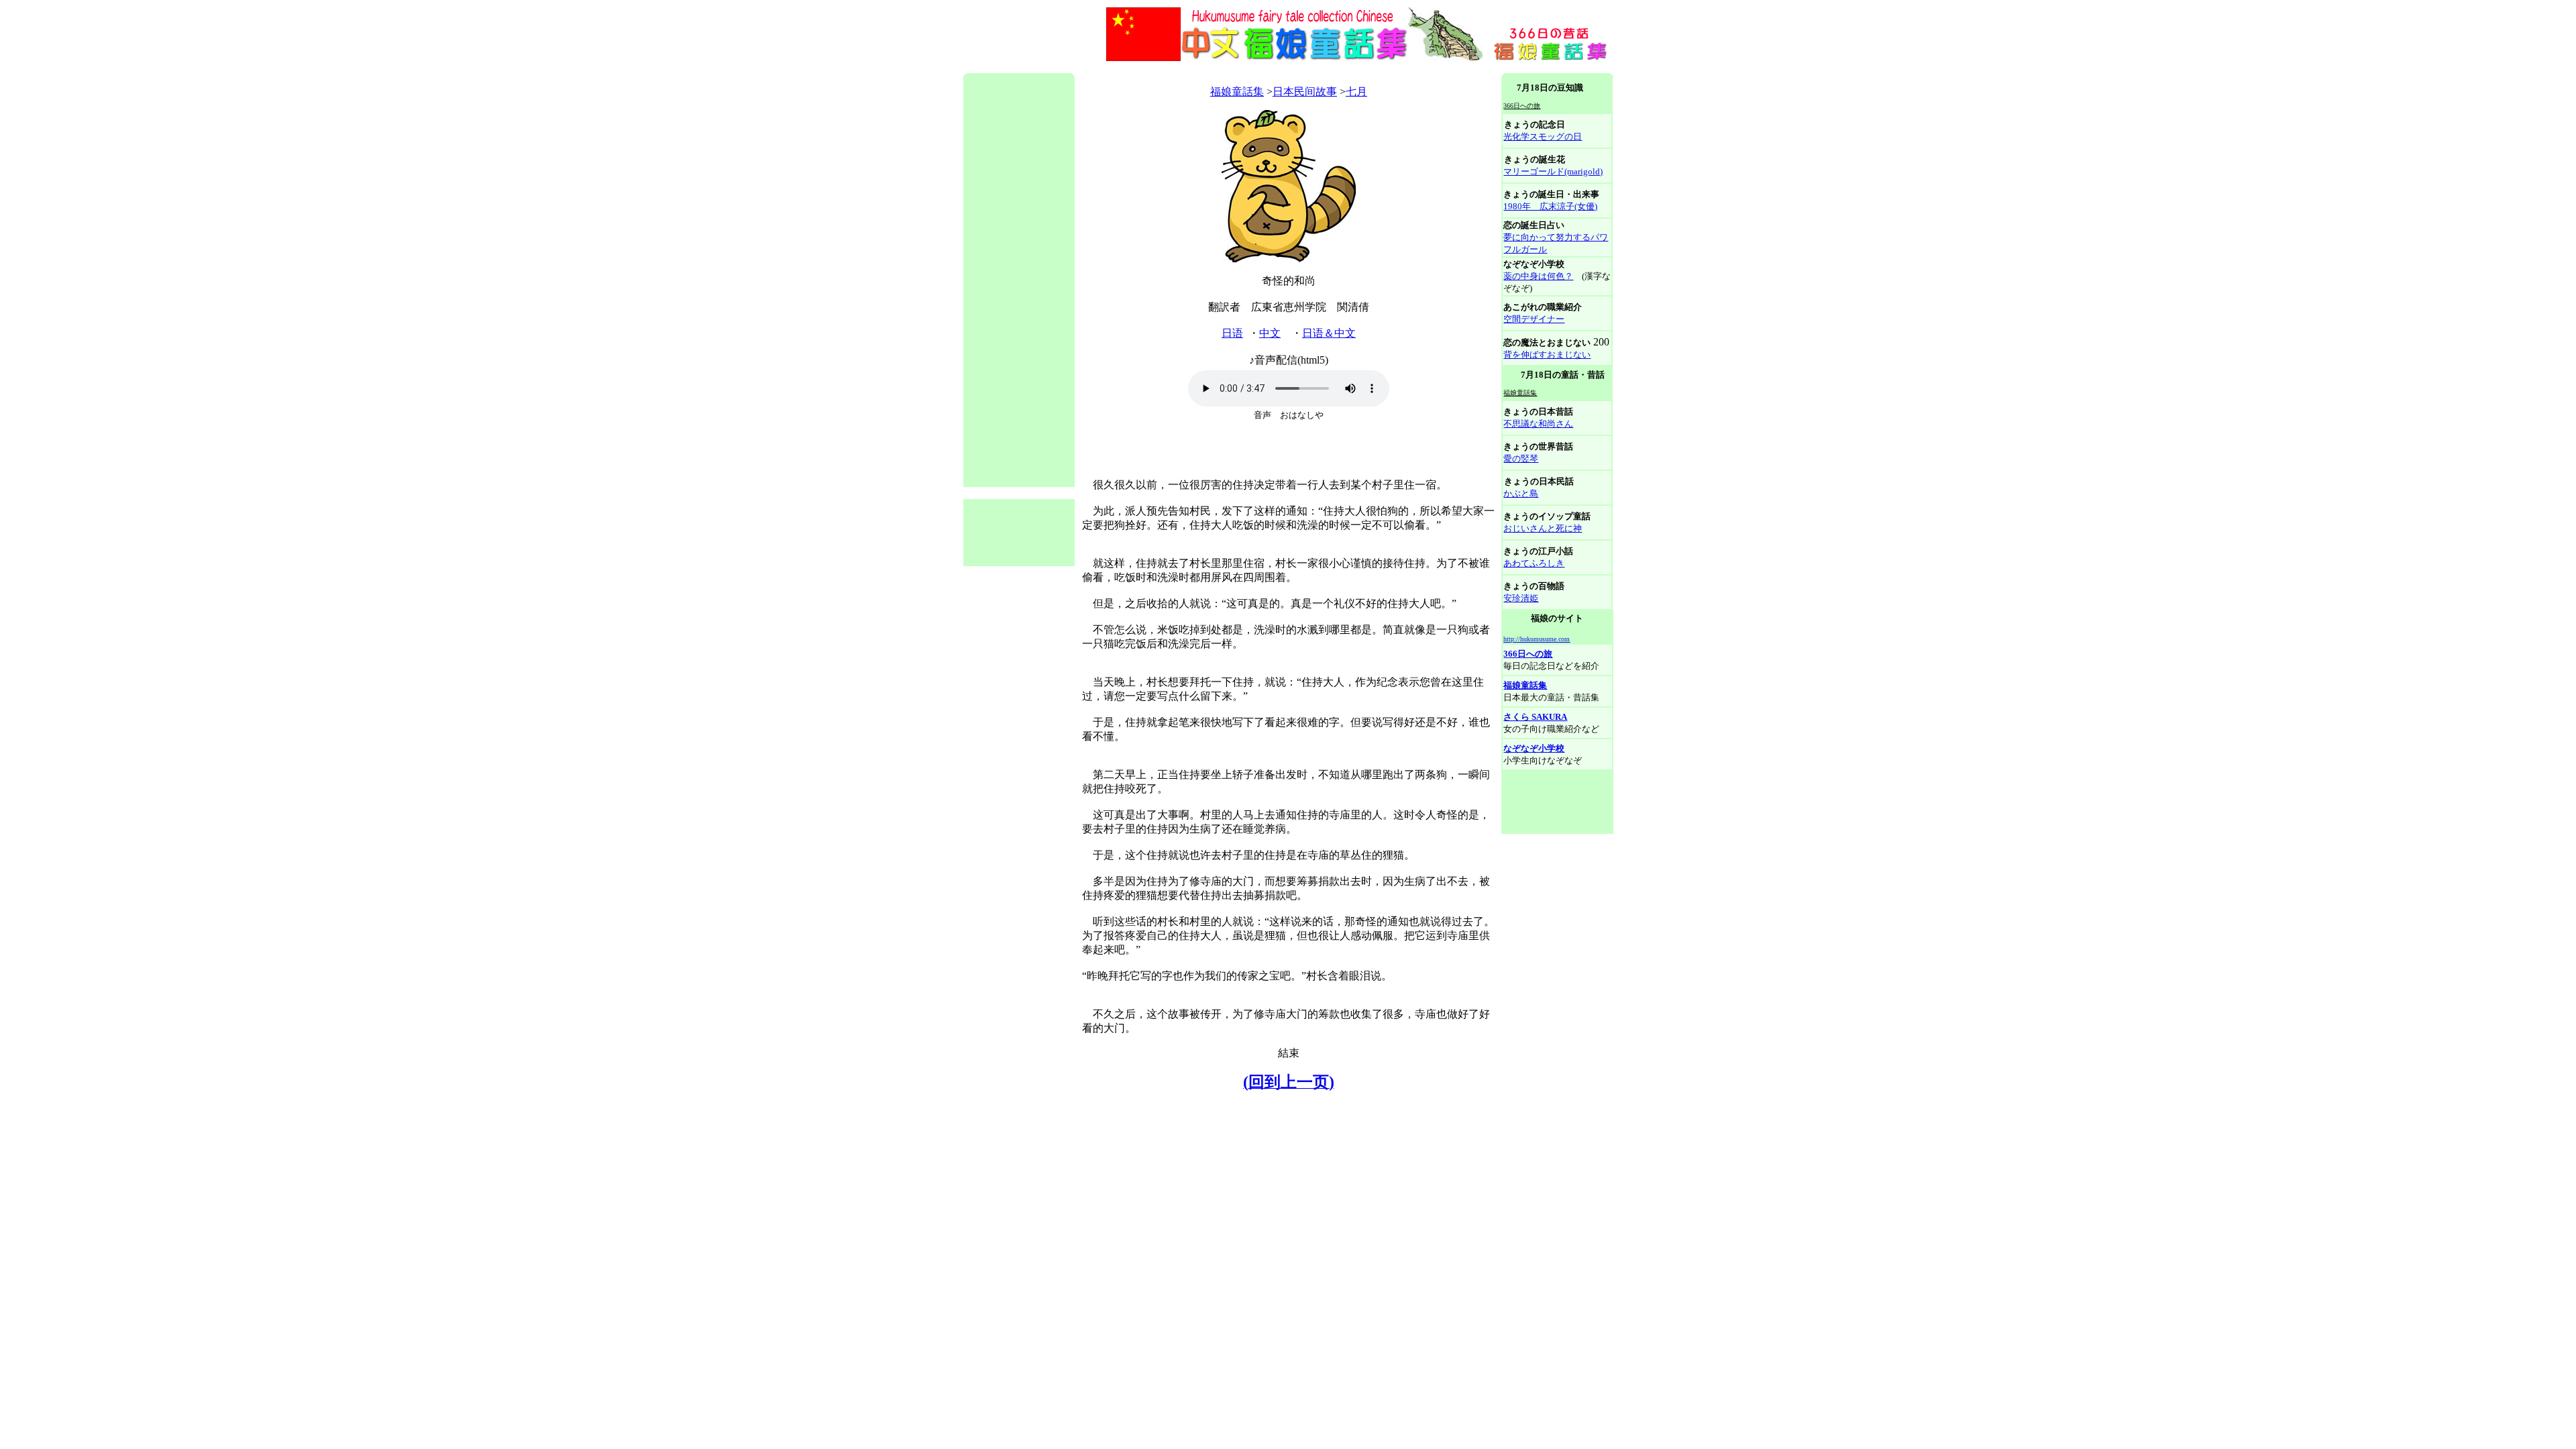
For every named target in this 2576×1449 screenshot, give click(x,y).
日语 (1232, 333)
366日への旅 (1528, 654)
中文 (1270, 333)
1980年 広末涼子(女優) (1550, 206)
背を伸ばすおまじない (1547, 355)
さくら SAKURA (1535, 717)
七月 (1356, 92)
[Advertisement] (1207, 68)
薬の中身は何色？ (1538, 276)
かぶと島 (1521, 493)
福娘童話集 (1237, 92)
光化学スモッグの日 (1543, 137)
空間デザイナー (1534, 319)
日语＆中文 (1329, 333)
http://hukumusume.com (1537, 639)
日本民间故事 (1305, 92)
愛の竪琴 (1521, 459)
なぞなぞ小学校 (1534, 748)
